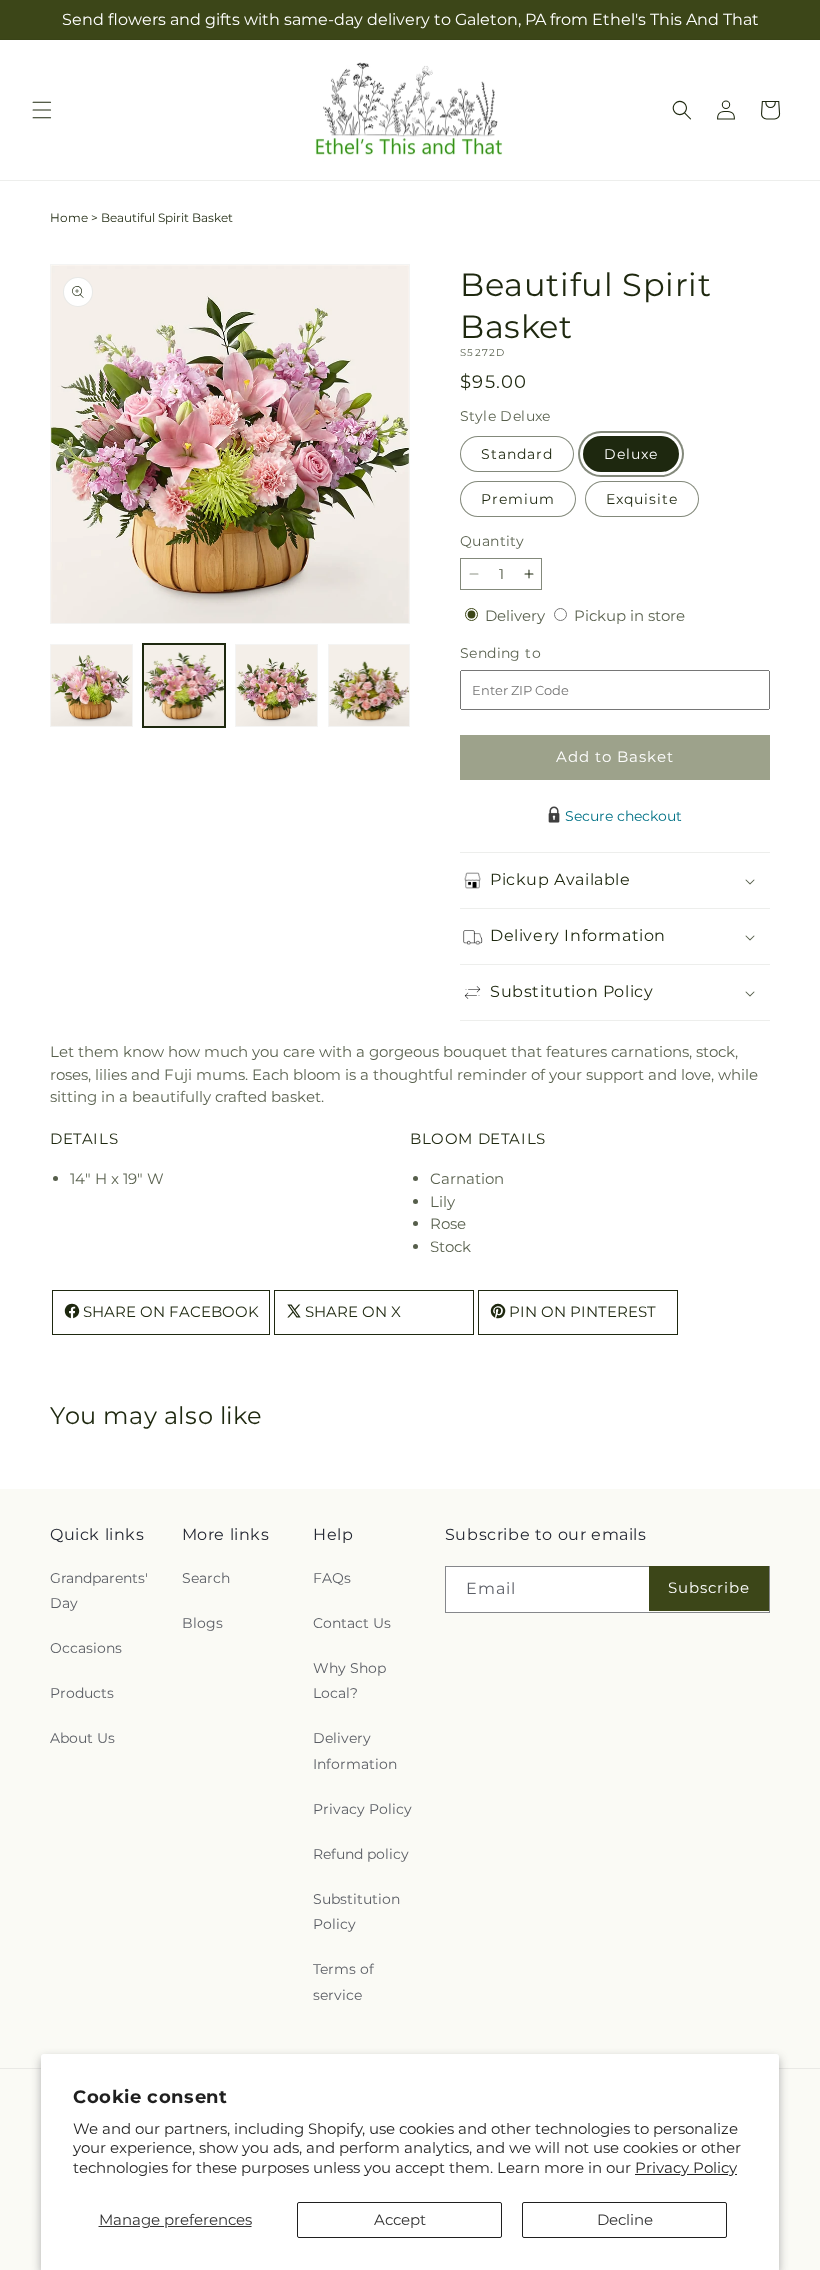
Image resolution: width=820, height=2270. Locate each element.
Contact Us (352, 1623)
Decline (625, 2219)
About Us (82, 1738)
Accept (400, 2219)
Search (206, 1578)
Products (82, 1693)
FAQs (332, 1578)
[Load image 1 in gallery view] (91, 685)
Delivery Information (355, 1750)
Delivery (517, 615)
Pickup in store (629, 615)
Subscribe (709, 1587)
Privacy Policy (686, 2167)
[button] (42, 110)
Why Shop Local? (349, 1680)
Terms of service (343, 1981)
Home (69, 217)
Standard (517, 454)
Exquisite (642, 499)
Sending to (530, 653)
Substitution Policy (356, 1911)
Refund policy (361, 1854)
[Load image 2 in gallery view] (184, 685)
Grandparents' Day (99, 1590)
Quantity (492, 541)
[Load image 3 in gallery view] (276, 685)
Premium (518, 499)
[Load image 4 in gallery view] (369, 685)
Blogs (202, 1623)
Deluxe (631, 454)
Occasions (86, 1648)
